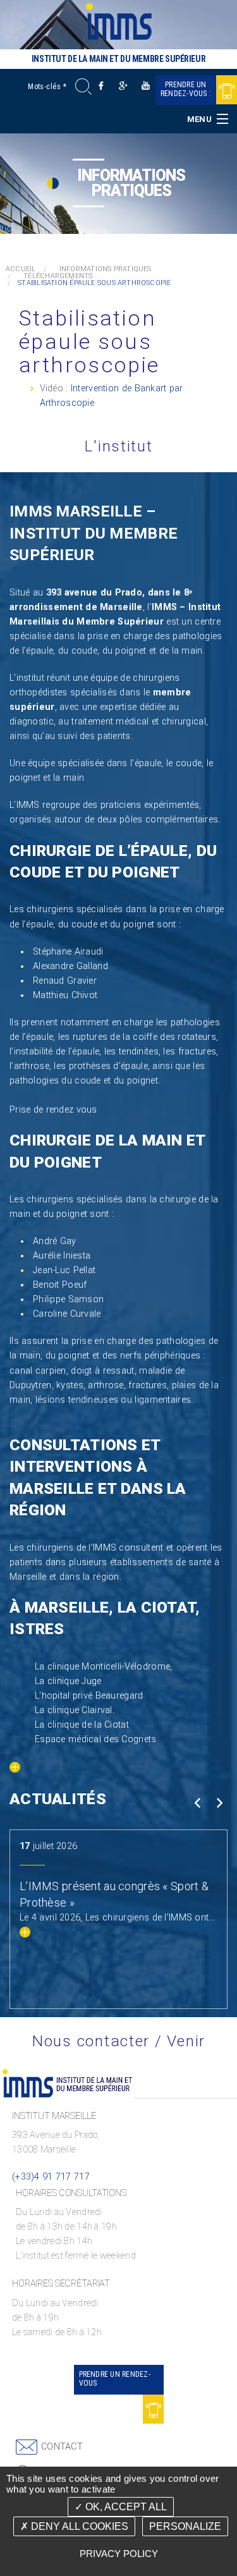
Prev (197, 1803)
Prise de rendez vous (53, 1110)
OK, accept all (125, 2507)
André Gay (55, 1241)
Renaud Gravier (65, 981)
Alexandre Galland (70, 966)
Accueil (21, 269)
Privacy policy (119, 2554)
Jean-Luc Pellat (64, 1270)
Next (219, 1803)
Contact (62, 2447)
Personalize (185, 2526)
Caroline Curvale (67, 1314)
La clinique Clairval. (75, 1710)
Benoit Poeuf (60, 1285)
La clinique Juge (68, 1681)
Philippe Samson (68, 1299)
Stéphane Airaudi (68, 952)
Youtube (146, 86)
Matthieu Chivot (65, 995)
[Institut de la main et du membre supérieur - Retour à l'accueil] (119, 21)
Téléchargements (58, 276)
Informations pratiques (106, 269)
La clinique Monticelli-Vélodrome (102, 1667)
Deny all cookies (78, 2526)
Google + (124, 86)
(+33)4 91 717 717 (51, 2177)
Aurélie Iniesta (62, 1256)
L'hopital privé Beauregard (89, 1696)
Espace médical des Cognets (96, 1739)
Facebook (101, 86)
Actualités (58, 1799)
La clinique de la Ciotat (82, 1725)
